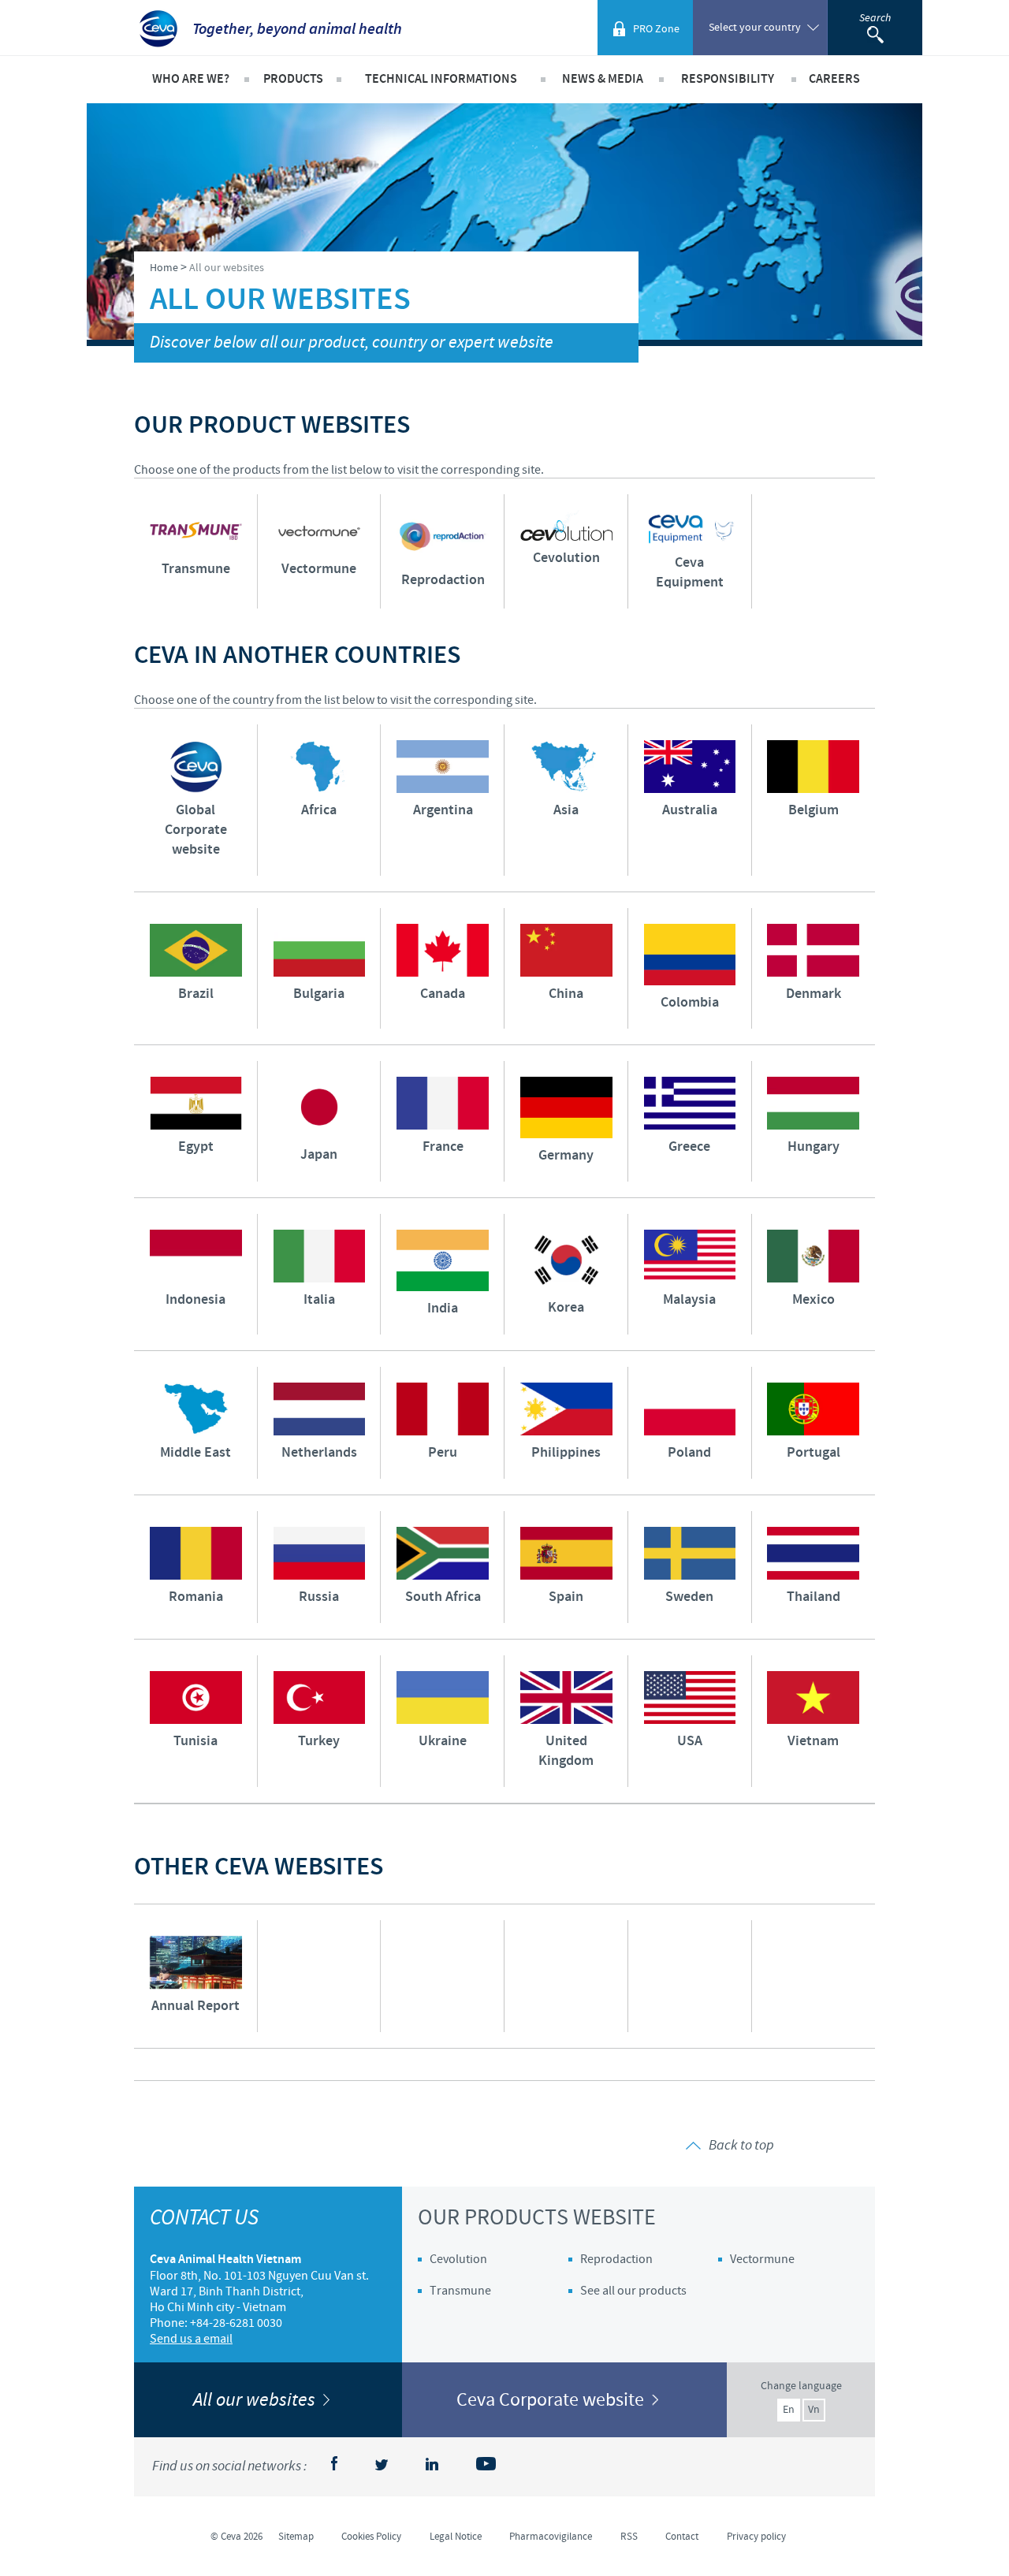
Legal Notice (456, 2537)
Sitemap (296, 2537)
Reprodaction (616, 2259)
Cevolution (458, 2259)
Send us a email (191, 2339)
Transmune (460, 2291)
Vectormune (762, 2259)
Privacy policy (756, 2537)
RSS (629, 2537)
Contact (682, 2537)
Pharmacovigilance (551, 2537)
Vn (814, 2410)
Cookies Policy (371, 2537)
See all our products (633, 2291)
